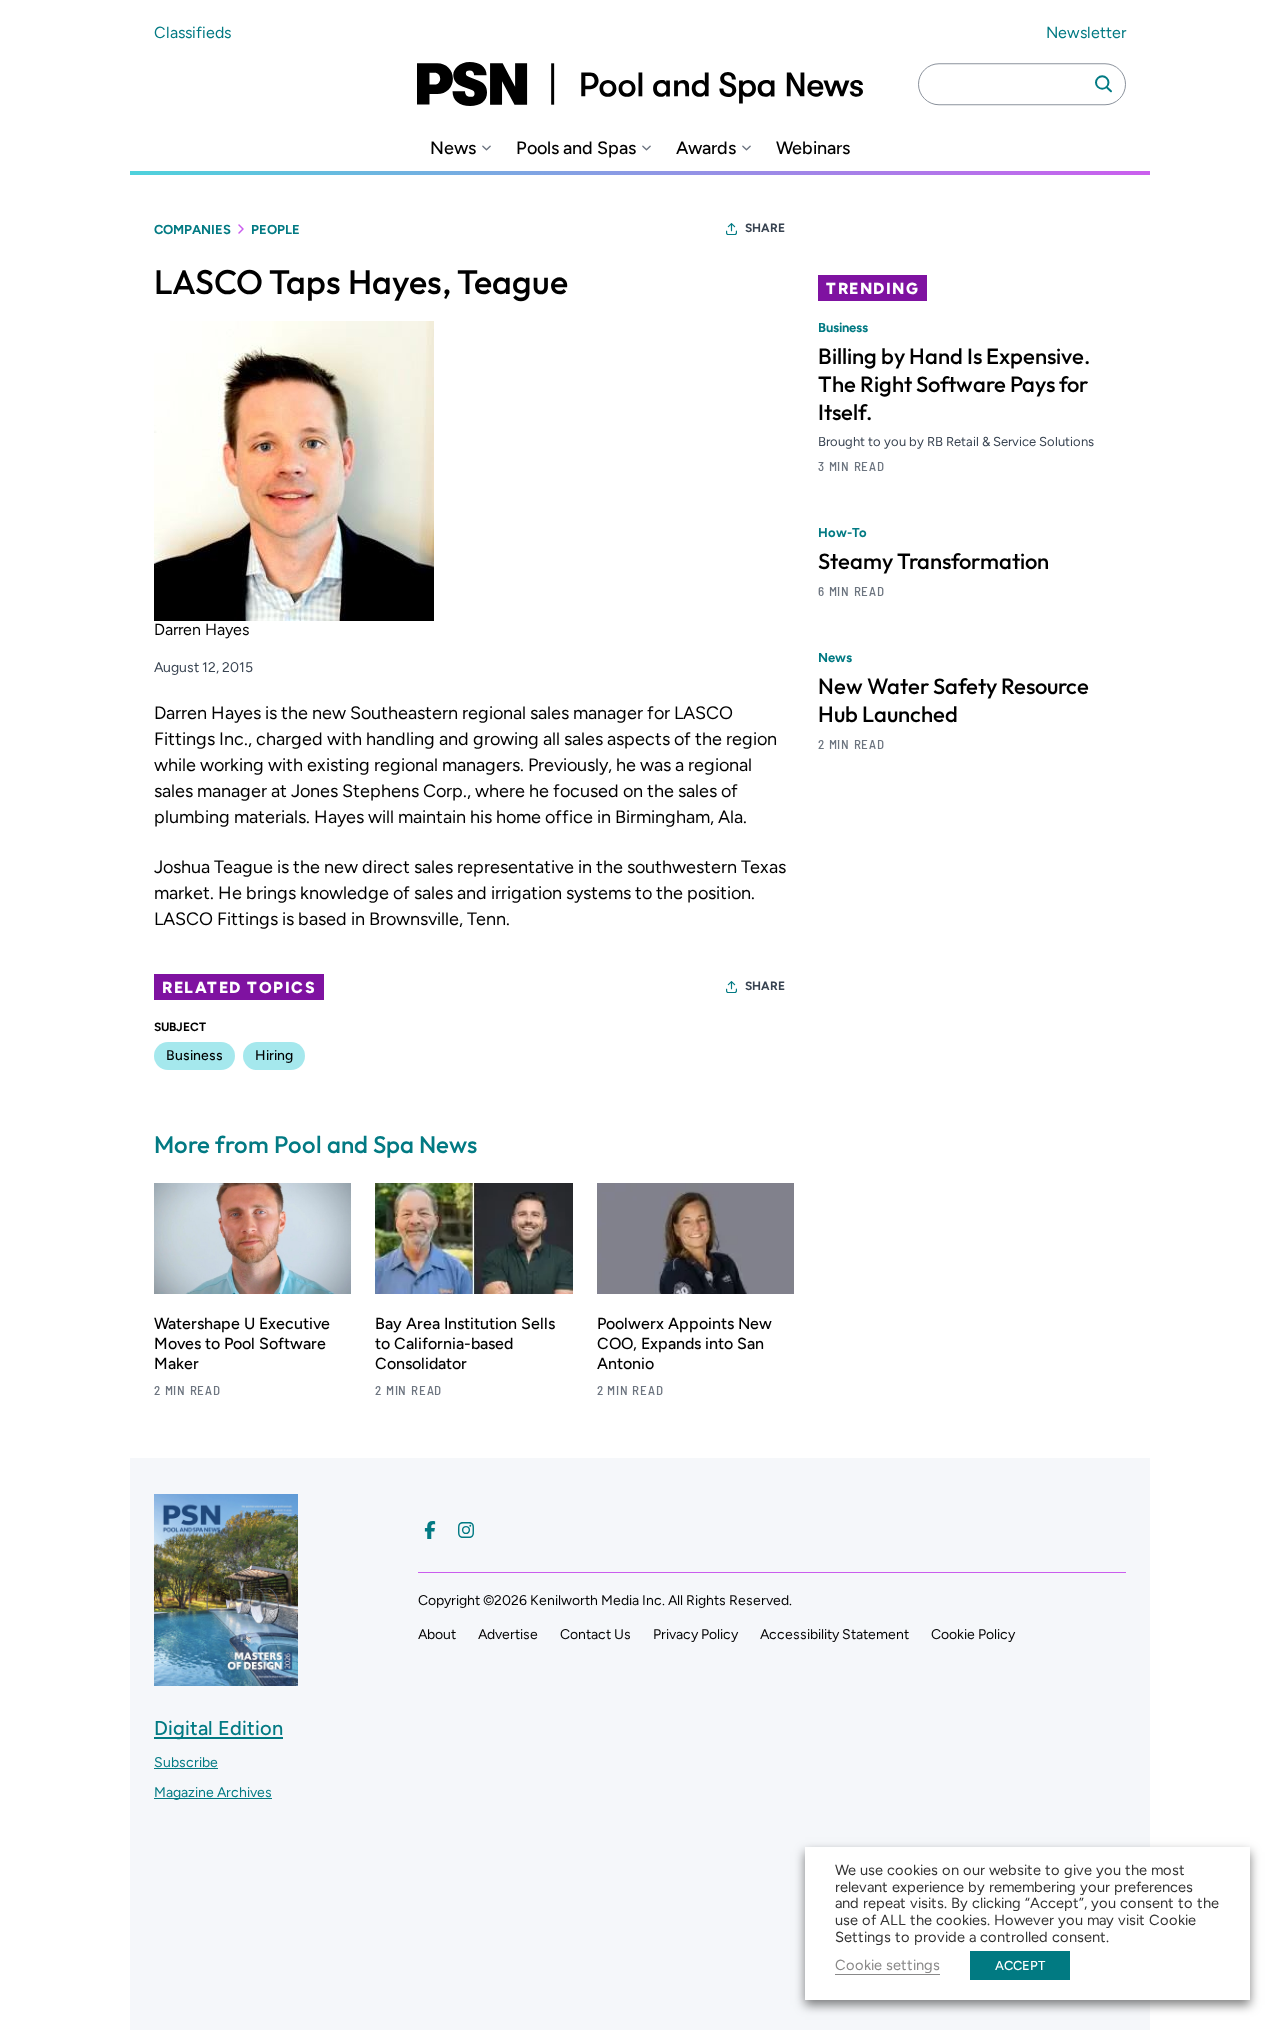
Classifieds (192, 32)
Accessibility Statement (834, 1634)
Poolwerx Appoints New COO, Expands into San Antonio (684, 1343)
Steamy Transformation (933, 562)
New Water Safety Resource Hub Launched (953, 701)
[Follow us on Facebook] (430, 1530)
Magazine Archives (213, 1792)
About (437, 1634)
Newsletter (1086, 32)
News (453, 148)
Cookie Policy (973, 1634)
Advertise (508, 1634)
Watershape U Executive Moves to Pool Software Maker (242, 1343)
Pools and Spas (576, 148)
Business (194, 1055)
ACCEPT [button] (1020, 1965)
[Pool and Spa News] (640, 84)
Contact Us (595, 1634)
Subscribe (186, 1762)
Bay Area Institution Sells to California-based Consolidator (465, 1343)
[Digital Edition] (226, 1676)
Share (765, 228)
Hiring (274, 1055)
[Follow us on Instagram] (466, 1530)
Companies (192, 229)
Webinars (813, 148)
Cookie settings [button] (887, 1965)
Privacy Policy (695, 1634)
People (275, 229)
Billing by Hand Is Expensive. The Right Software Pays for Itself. (954, 384)
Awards (706, 148)
